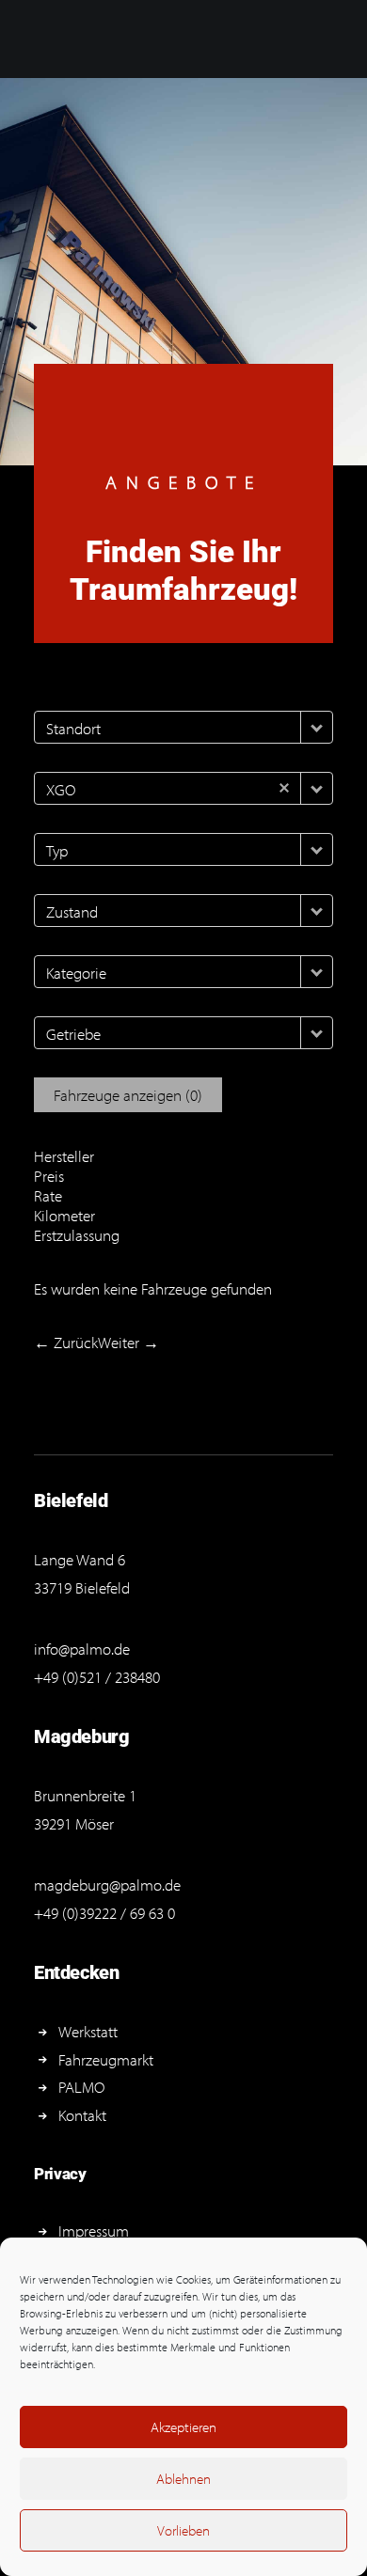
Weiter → (128, 1342)
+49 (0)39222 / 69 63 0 (104, 1913)
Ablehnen (183, 2479)
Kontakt (82, 2115)
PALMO (81, 2087)
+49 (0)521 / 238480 (97, 1677)
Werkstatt (88, 2031)
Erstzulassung (77, 1235)
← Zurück (66, 1342)
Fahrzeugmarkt (106, 2059)
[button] (317, 727)
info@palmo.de (82, 1649)
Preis (49, 1176)
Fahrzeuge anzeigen (128, 1095)
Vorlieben (183, 2530)
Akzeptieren (183, 2427)
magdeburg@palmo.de (107, 1885)
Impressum (94, 2230)
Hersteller (64, 1156)
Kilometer (64, 1215)
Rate (48, 1195)
